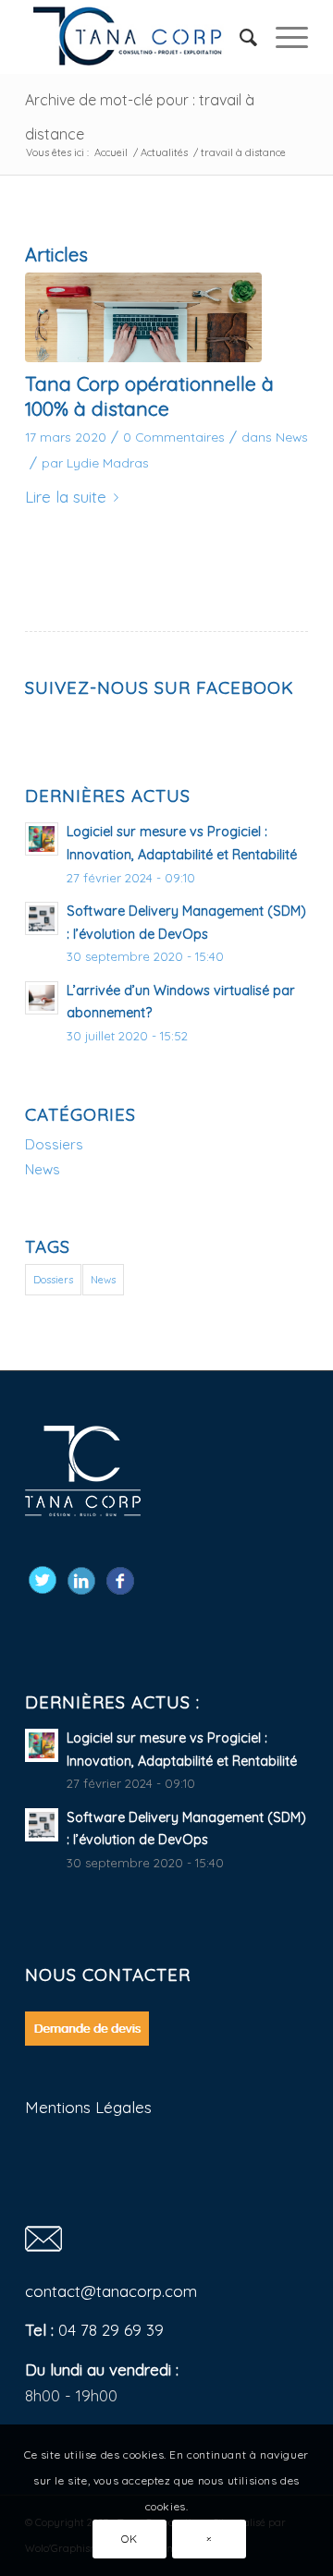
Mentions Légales (88, 2107)
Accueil (111, 152)
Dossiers (54, 1144)
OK (129, 2539)
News (292, 437)
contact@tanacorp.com (111, 2291)
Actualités (164, 152)
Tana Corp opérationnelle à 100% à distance (149, 396)
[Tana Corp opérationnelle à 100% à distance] (143, 317)
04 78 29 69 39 (111, 2330)
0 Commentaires (174, 437)
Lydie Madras (108, 462)
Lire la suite (66, 497)
